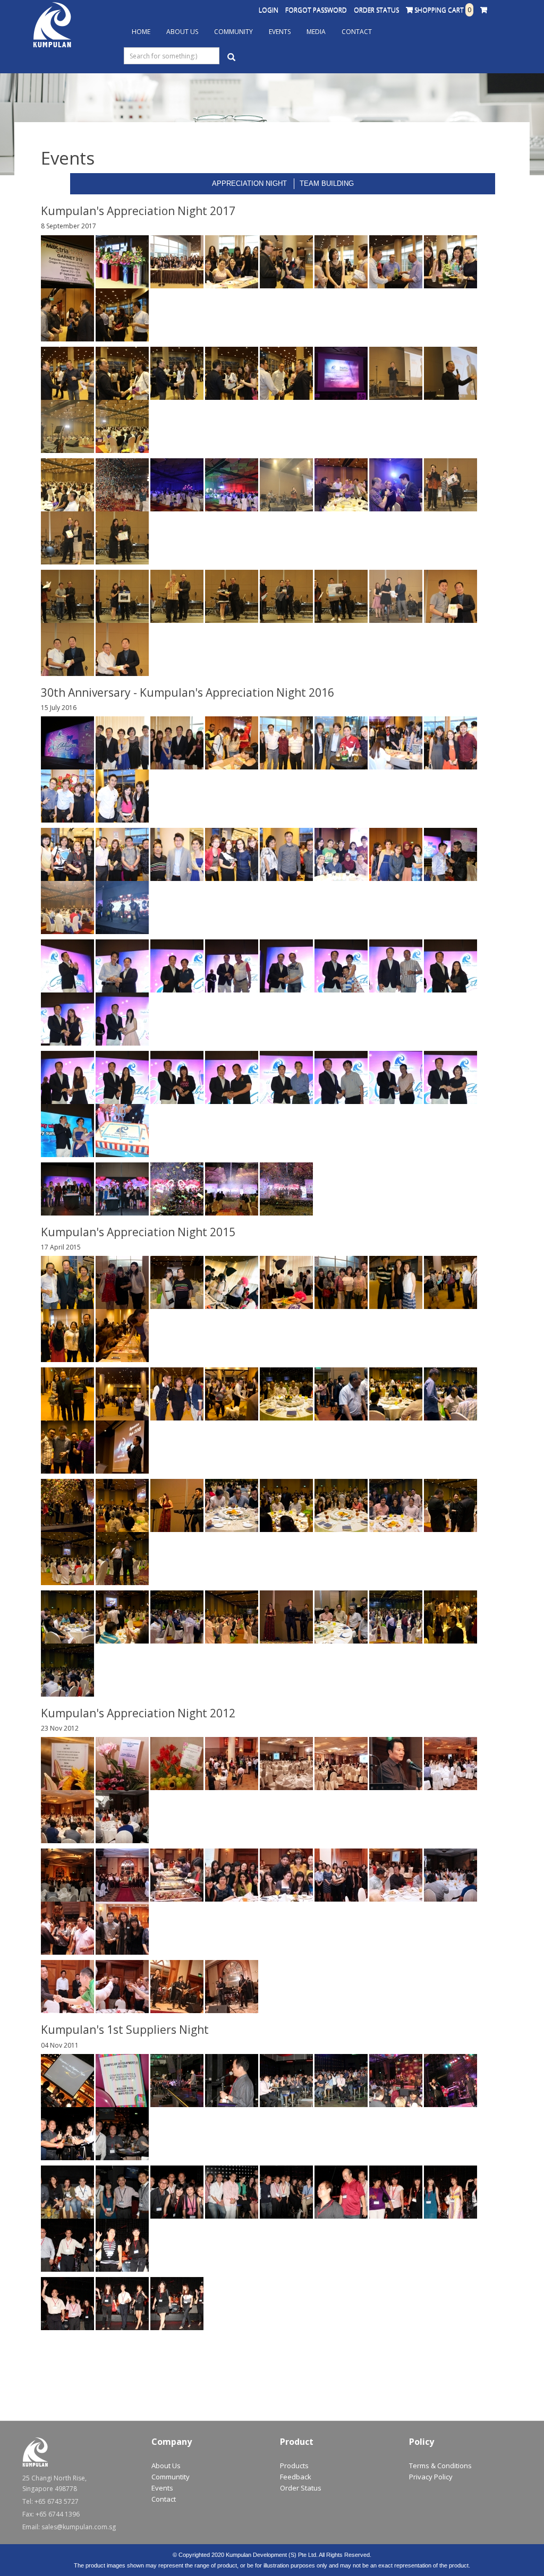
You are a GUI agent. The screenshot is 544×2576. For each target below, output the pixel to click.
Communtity (171, 2477)
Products (294, 2466)
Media (316, 32)
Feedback (296, 2477)
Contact (357, 32)
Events (280, 32)
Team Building (327, 183)
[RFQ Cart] (484, 10)
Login (269, 10)
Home (141, 32)
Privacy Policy (431, 2477)
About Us (182, 32)
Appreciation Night (249, 183)
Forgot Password (316, 10)
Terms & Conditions (440, 2466)
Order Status (376, 10)
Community (233, 32)
